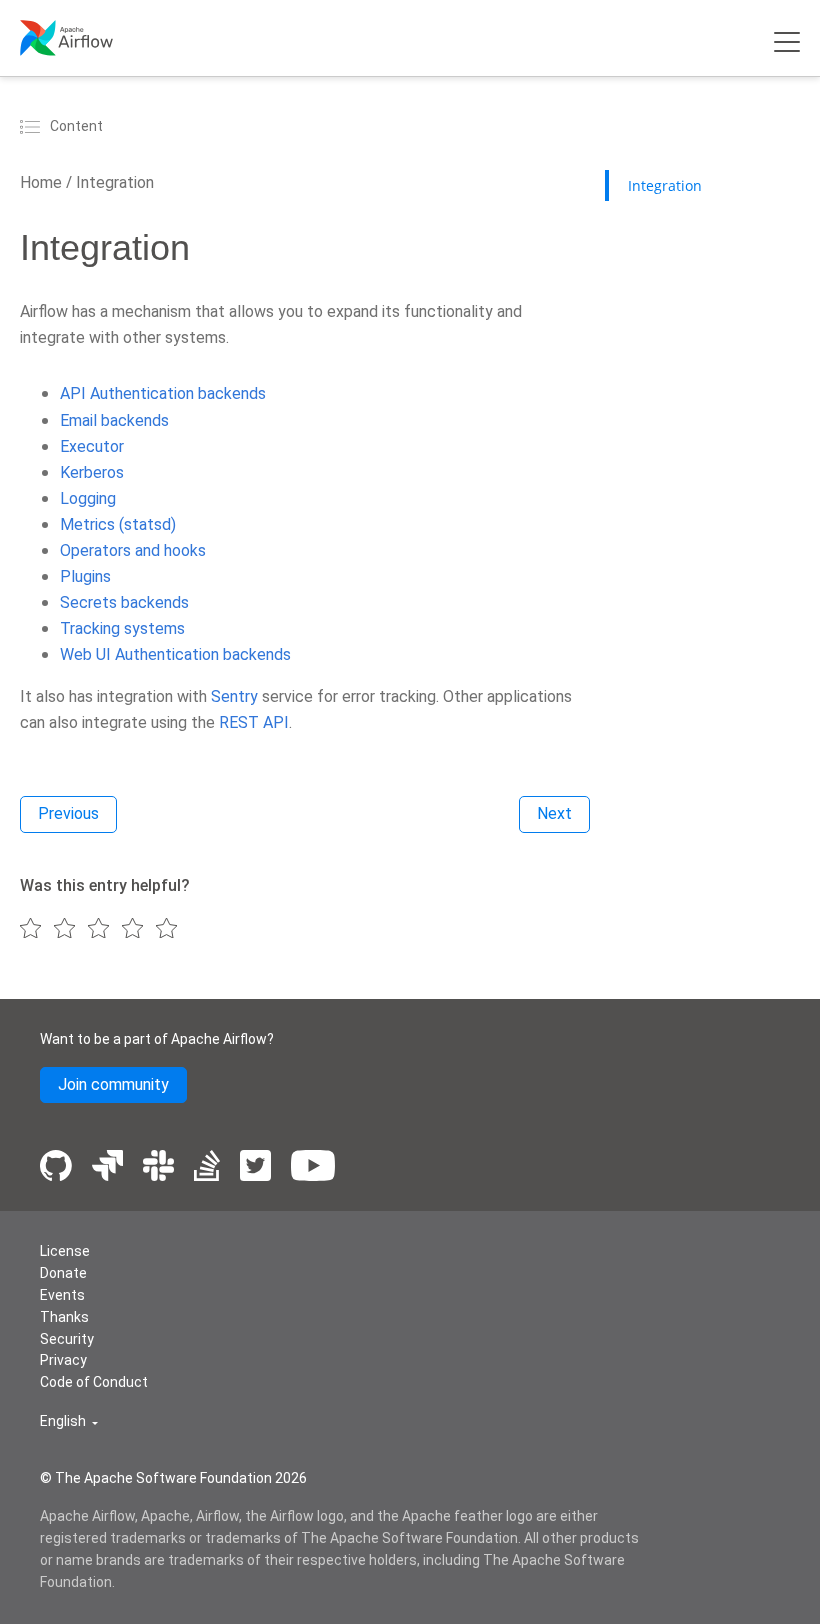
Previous (68, 813)
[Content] (33, 126)
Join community (113, 1084)
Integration (113, 182)
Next (554, 813)
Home (41, 182)
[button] (69, 1421)
